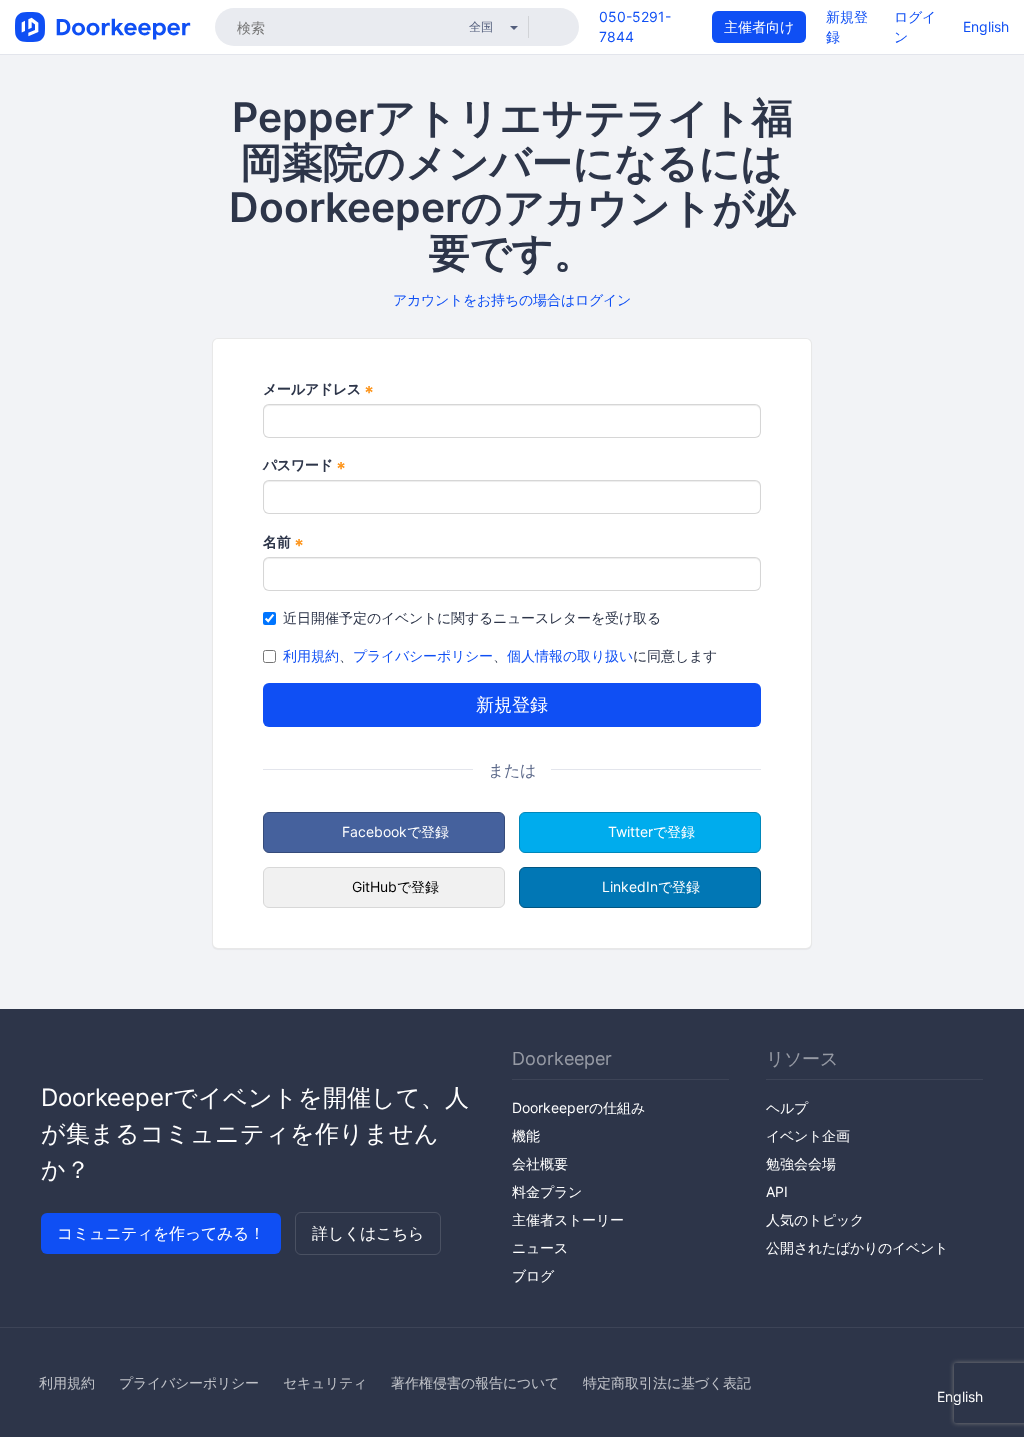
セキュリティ (325, 1382)
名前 (283, 542)
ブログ (533, 1275)
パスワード (304, 465)
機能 (526, 1135)
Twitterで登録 (651, 831)
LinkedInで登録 (651, 886)
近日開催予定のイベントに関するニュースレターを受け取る (472, 617)
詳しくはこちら (368, 1233)
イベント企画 (808, 1135)
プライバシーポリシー (423, 655)
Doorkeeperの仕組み (578, 1107)
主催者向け (759, 26)
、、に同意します (500, 655)
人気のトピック (815, 1219)
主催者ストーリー (568, 1219)
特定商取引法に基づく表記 (667, 1382)
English (986, 26)
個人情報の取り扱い (570, 655)
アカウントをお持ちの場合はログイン (512, 299)
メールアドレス (318, 389)
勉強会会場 (801, 1163)
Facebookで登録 (395, 831)
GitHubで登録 (395, 886)
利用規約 (311, 655)
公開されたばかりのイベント (857, 1247)
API (777, 1191)
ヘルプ (787, 1107)
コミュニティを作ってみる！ (161, 1233)
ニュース (540, 1247)
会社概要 (540, 1163)
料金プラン (547, 1191)
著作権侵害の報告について (475, 1382)
